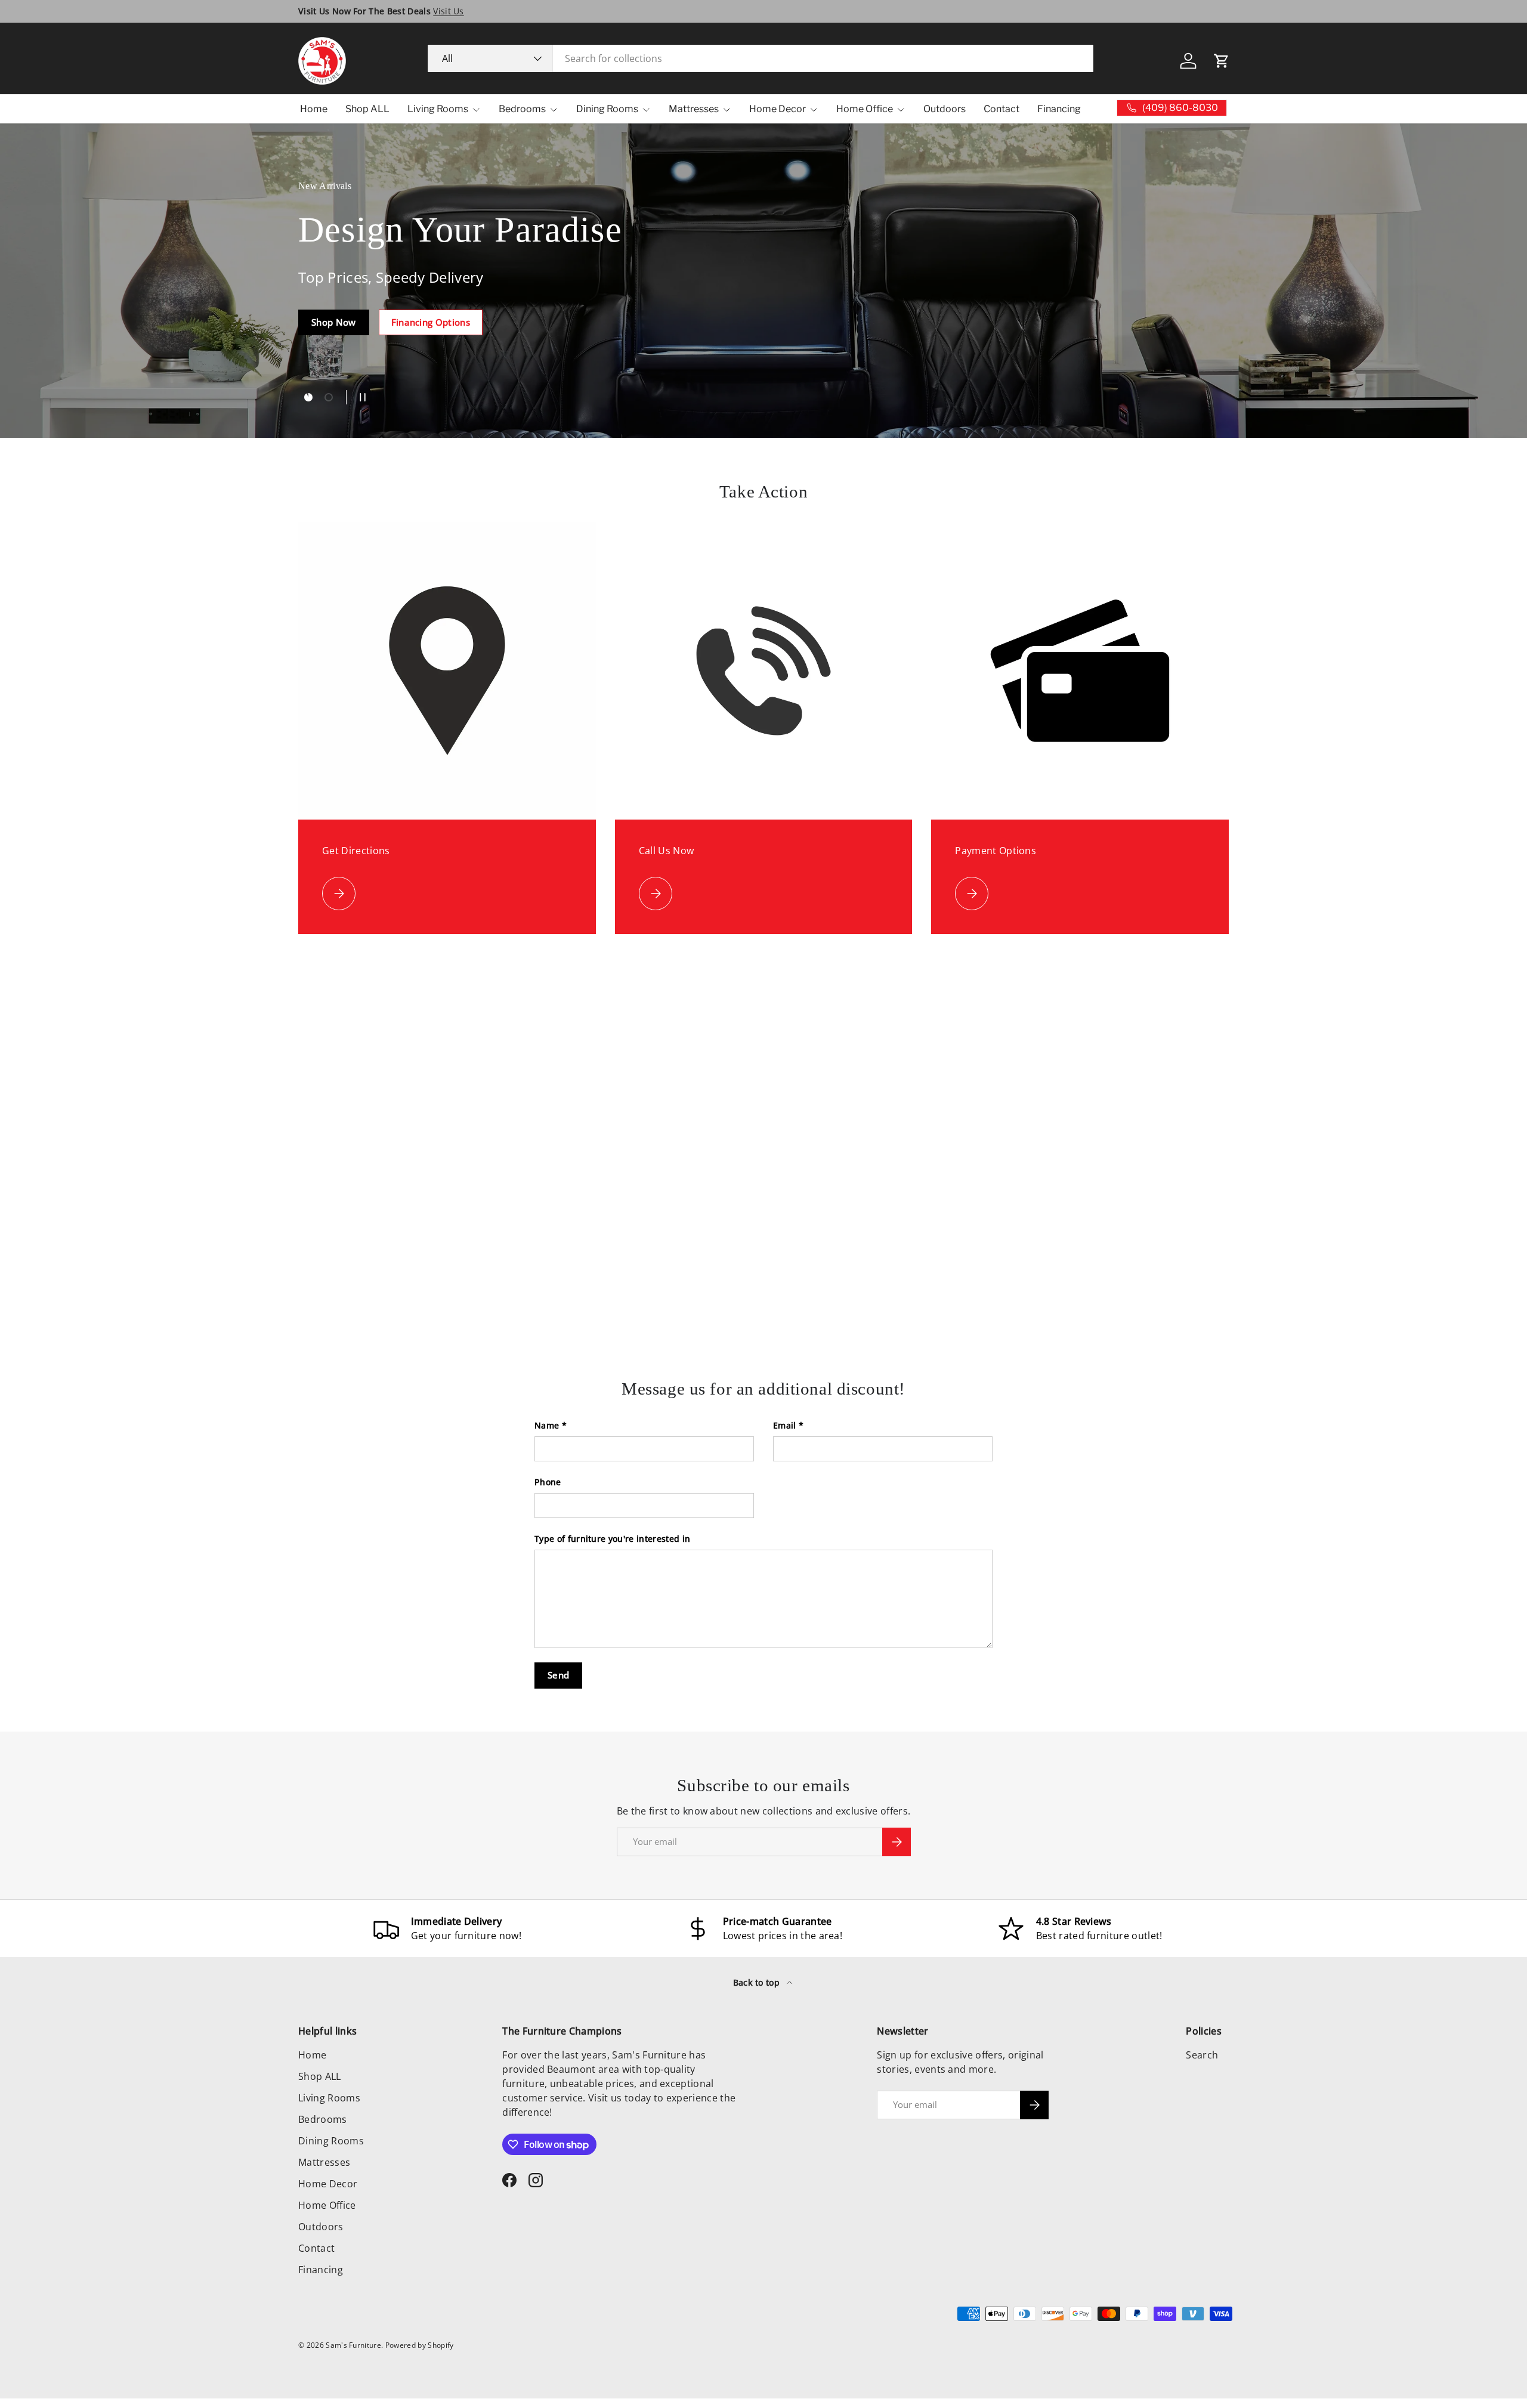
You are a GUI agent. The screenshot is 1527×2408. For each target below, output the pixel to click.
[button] (1222, 61)
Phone (548, 1482)
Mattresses (694, 109)
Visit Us (449, 11)
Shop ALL (367, 109)
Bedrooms (522, 109)
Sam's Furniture (353, 2345)
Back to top (758, 1982)
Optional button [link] (347, 344)
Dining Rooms (607, 109)
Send (558, 1675)
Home (314, 109)
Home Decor (778, 109)
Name (547, 1425)
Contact (1001, 109)
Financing (1059, 109)
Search (1202, 2055)
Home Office (865, 109)
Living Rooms (438, 109)
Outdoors (945, 109)
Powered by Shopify (420, 2345)
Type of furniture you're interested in (612, 1539)
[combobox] (761, 58)
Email (785, 1425)
